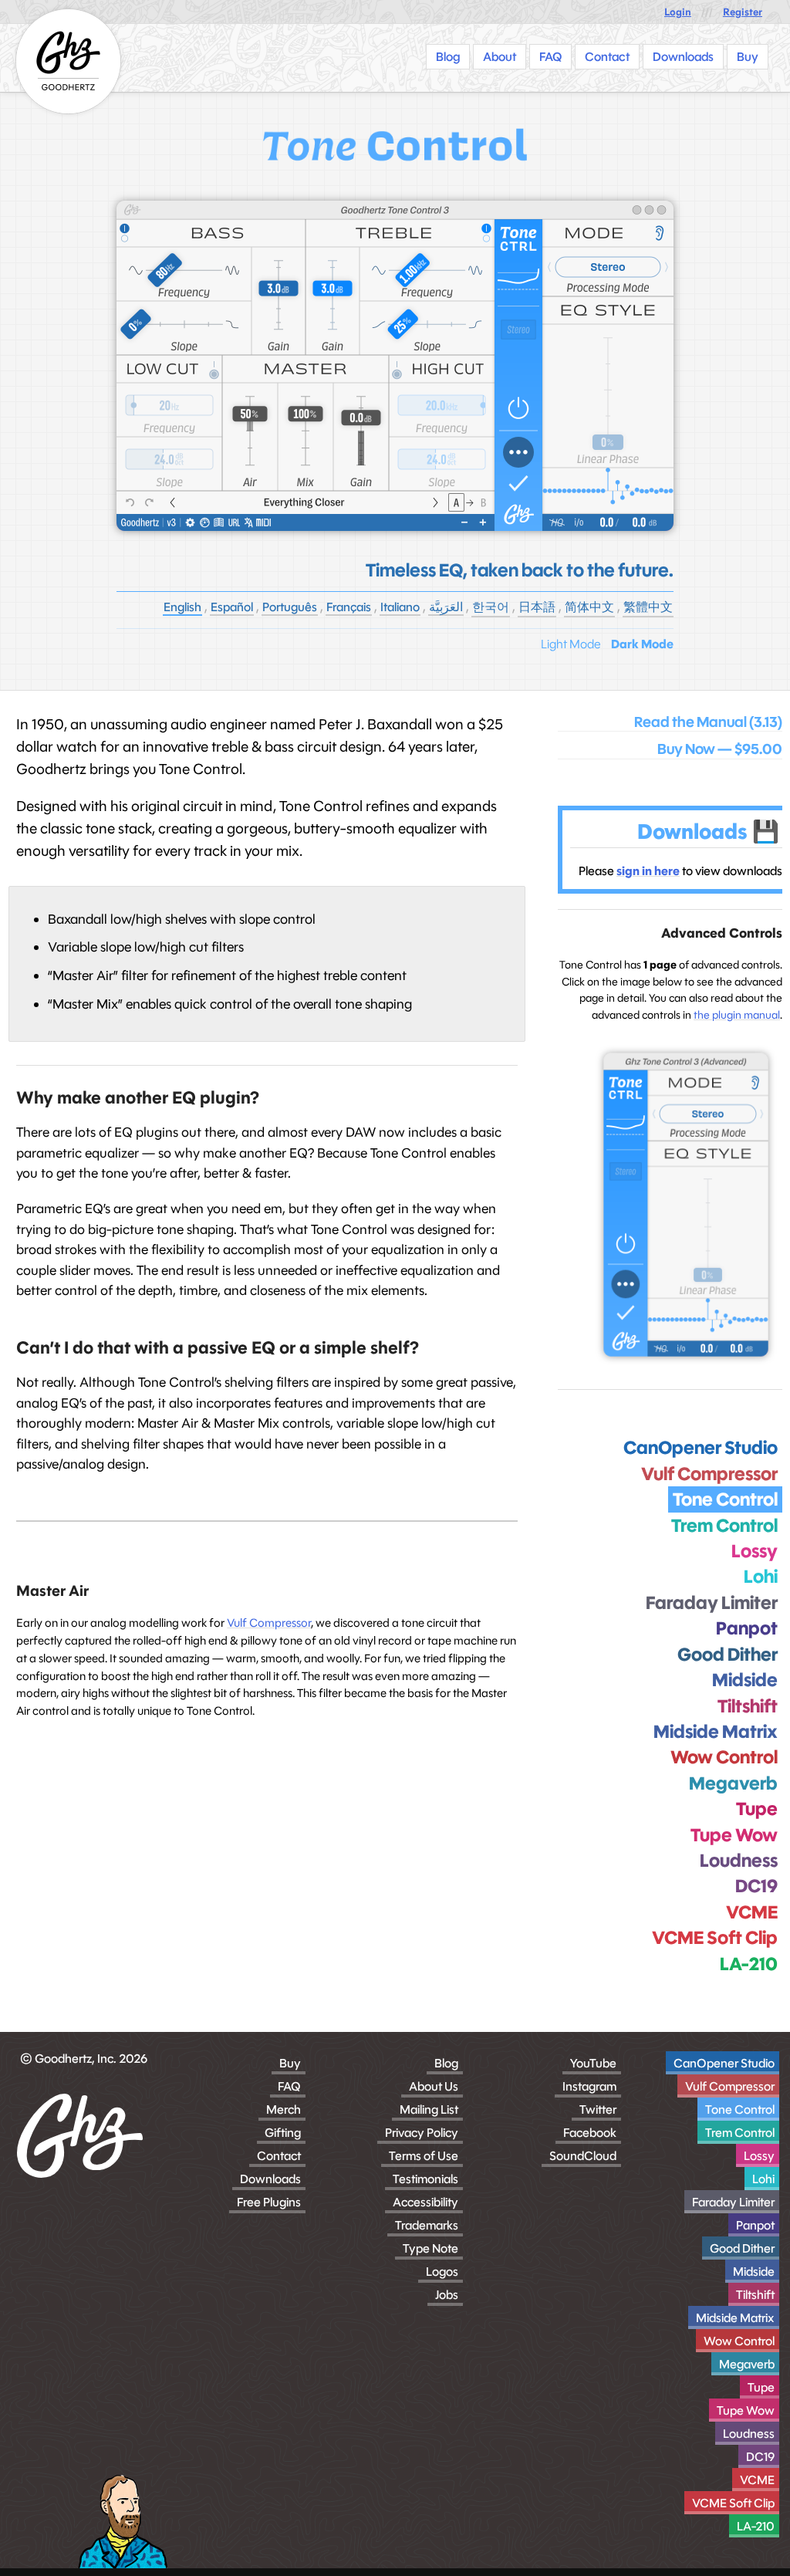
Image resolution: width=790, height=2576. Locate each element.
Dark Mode (642, 644)
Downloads (270, 2179)
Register (743, 12)
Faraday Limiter (733, 2202)
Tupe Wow (746, 2410)
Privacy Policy (422, 2133)
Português (290, 607)
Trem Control (740, 2133)
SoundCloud (583, 2156)
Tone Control (740, 2109)
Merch (284, 2109)
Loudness (749, 2434)
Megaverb (747, 2364)
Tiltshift (755, 2295)
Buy (290, 2063)
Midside (754, 2272)
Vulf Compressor (269, 1623)
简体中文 (589, 607)
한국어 (491, 607)
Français (349, 607)
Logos (442, 2272)
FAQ (289, 2086)
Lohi (763, 2179)
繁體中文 (648, 607)
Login (678, 12)
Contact (279, 2156)
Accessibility (425, 2202)
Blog (446, 2063)
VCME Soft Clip (733, 2503)
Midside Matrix (735, 2318)
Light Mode (571, 644)
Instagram (589, 2086)
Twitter (598, 2109)
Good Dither (742, 2248)
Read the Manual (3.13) (708, 722)
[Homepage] (68, 61)
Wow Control (739, 2341)
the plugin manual (737, 1015)
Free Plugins (269, 2202)
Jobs (447, 2295)
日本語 (537, 607)
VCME (757, 2480)
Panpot (755, 2225)
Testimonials (425, 2179)
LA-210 (756, 2526)
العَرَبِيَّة (446, 607)
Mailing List (429, 2109)
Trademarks (427, 2225)
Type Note (430, 2248)
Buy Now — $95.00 (720, 749)
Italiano (400, 607)
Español (232, 607)
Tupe (761, 2387)
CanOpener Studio (724, 2063)
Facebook (590, 2133)
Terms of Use (424, 2156)
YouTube (593, 2063)
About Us (434, 2086)
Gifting (283, 2133)
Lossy (759, 2156)
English (182, 607)
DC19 (760, 2457)
